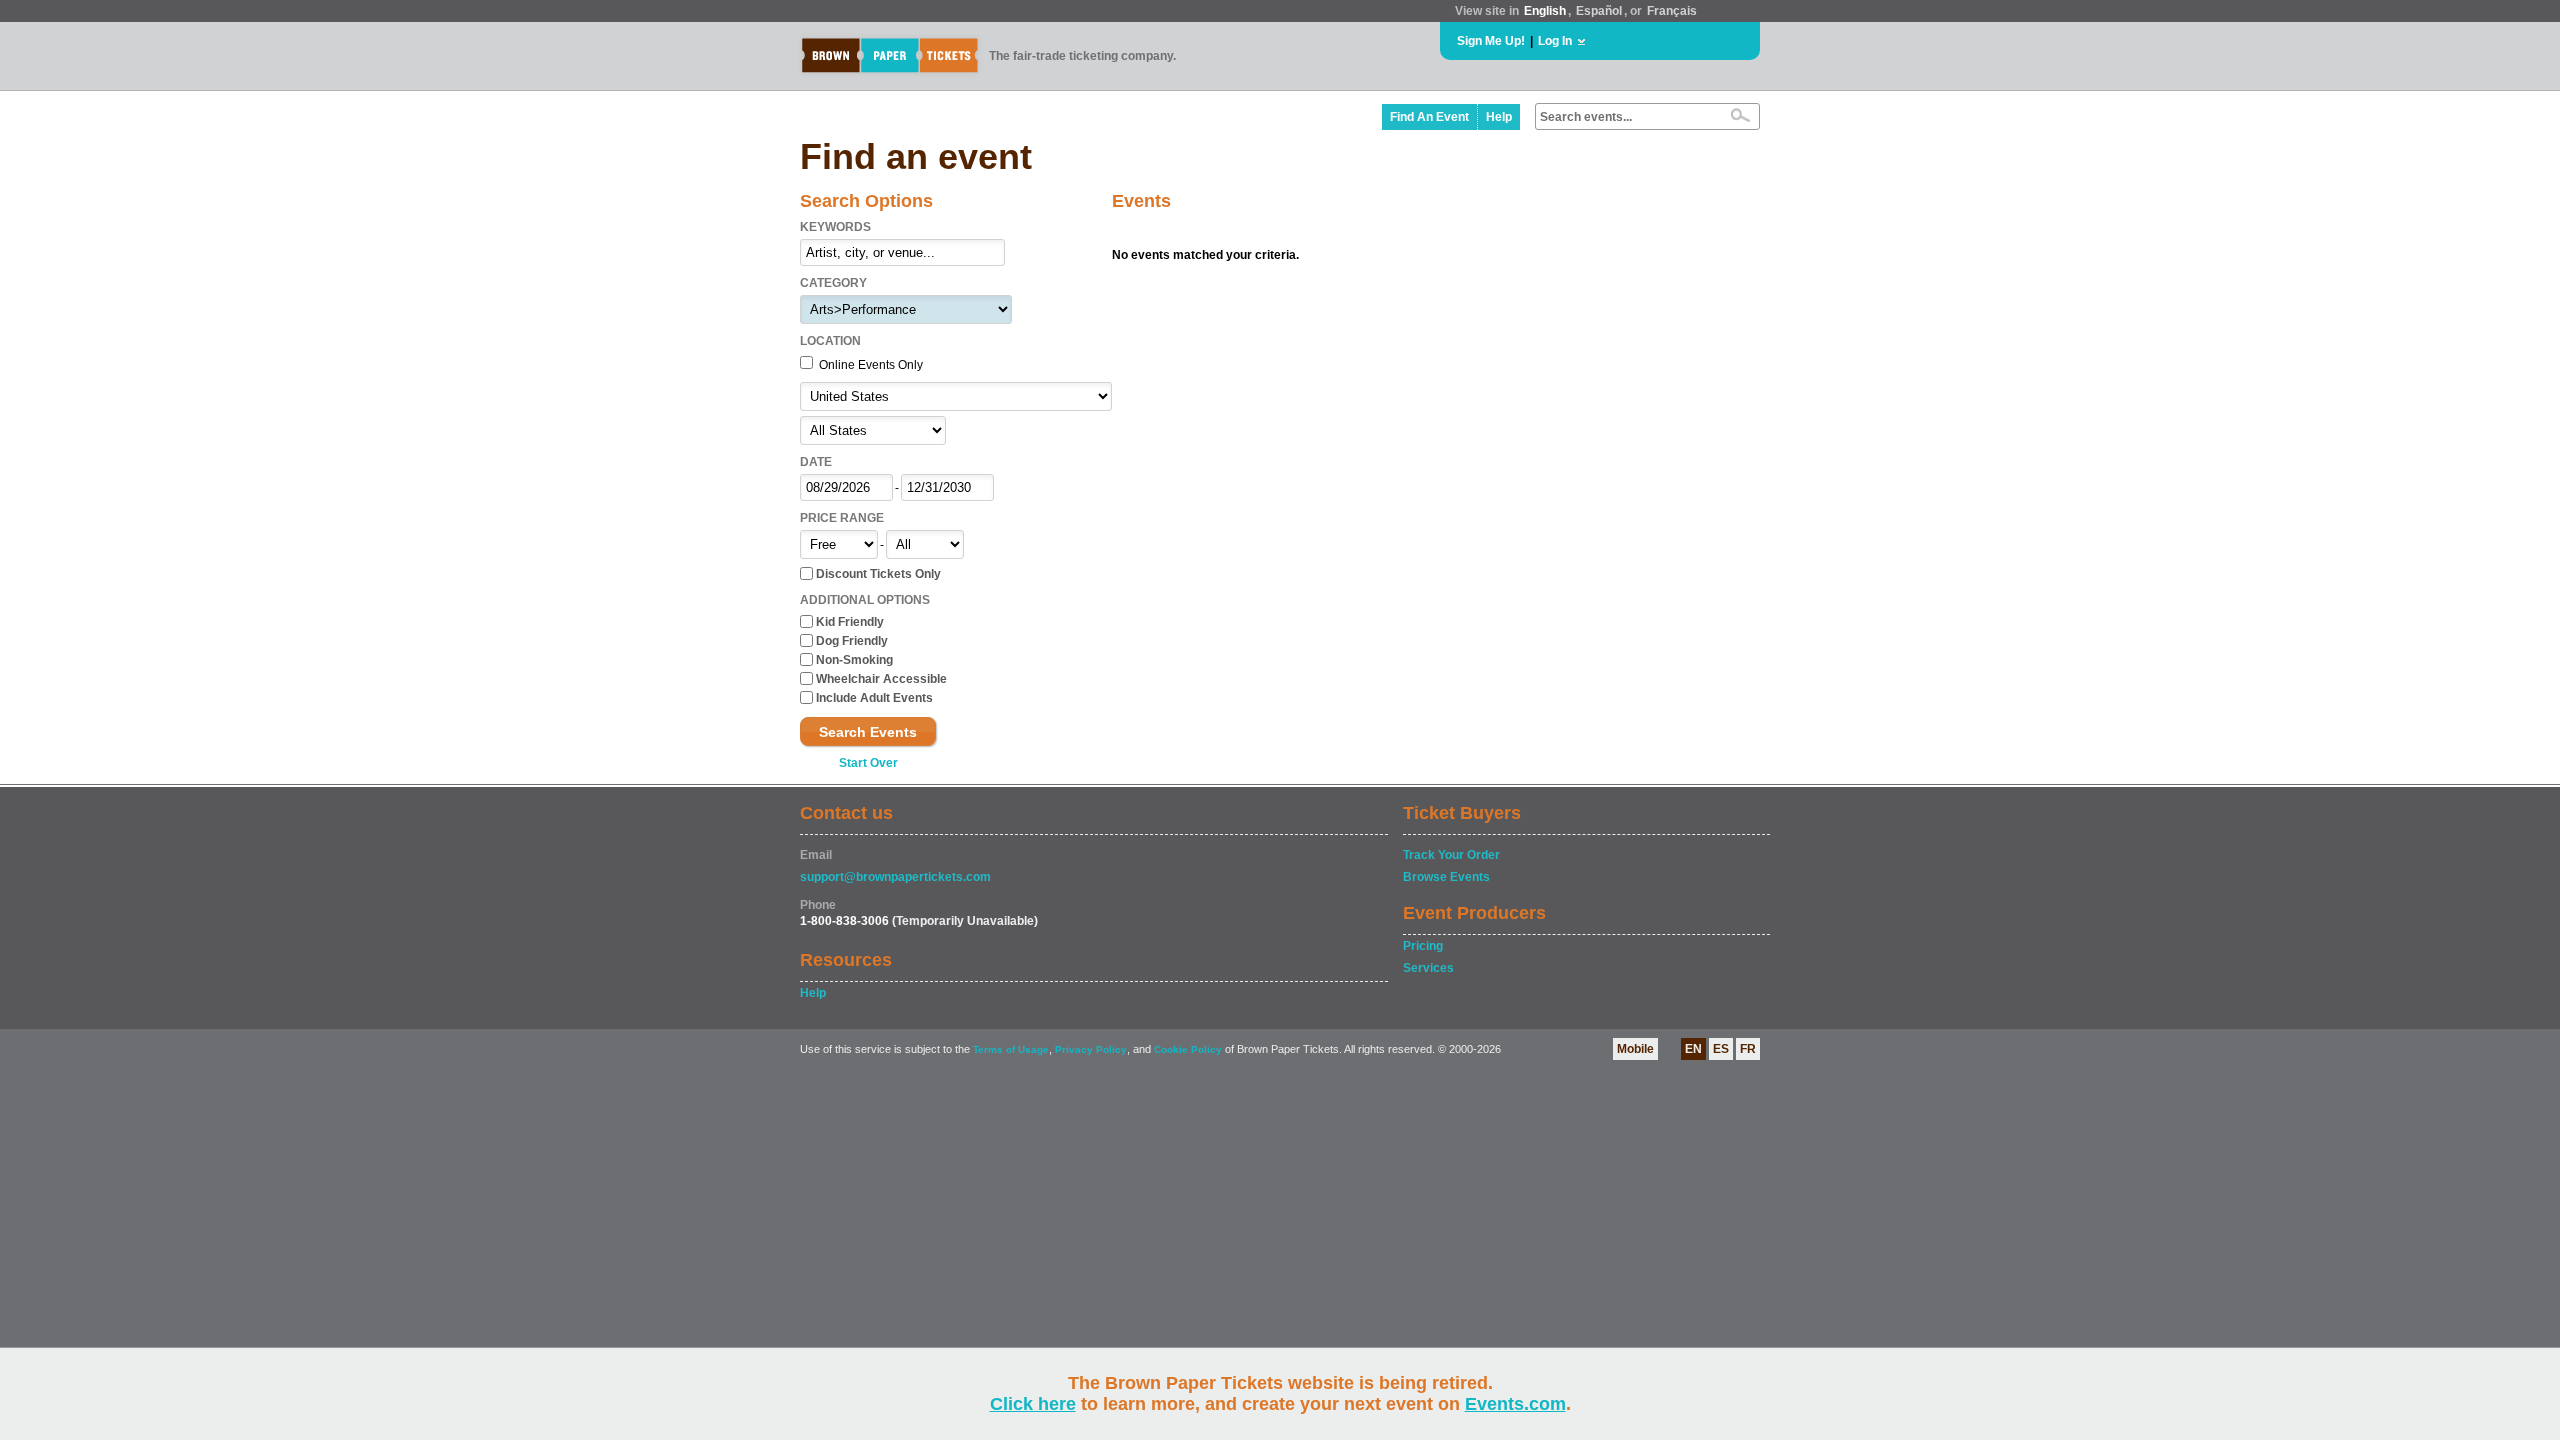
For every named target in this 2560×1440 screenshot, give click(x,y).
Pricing (1423, 946)
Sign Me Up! (1491, 41)
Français (1672, 11)
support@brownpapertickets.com (895, 877)
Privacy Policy (1091, 1049)
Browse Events (1446, 877)
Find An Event (1429, 117)
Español (1599, 11)
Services (1428, 968)
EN (1693, 1049)
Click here (1033, 1404)
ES (1721, 1049)
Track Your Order (1451, 855)
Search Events (868, 732)
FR (1748, 1049)
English (1545, 11)
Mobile (1635, 1049)
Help (1499, 117)
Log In (1555, 41)
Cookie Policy (1188, 1049)
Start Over (868, 763)
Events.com (1515, 1404)
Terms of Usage (1011, 1049)
